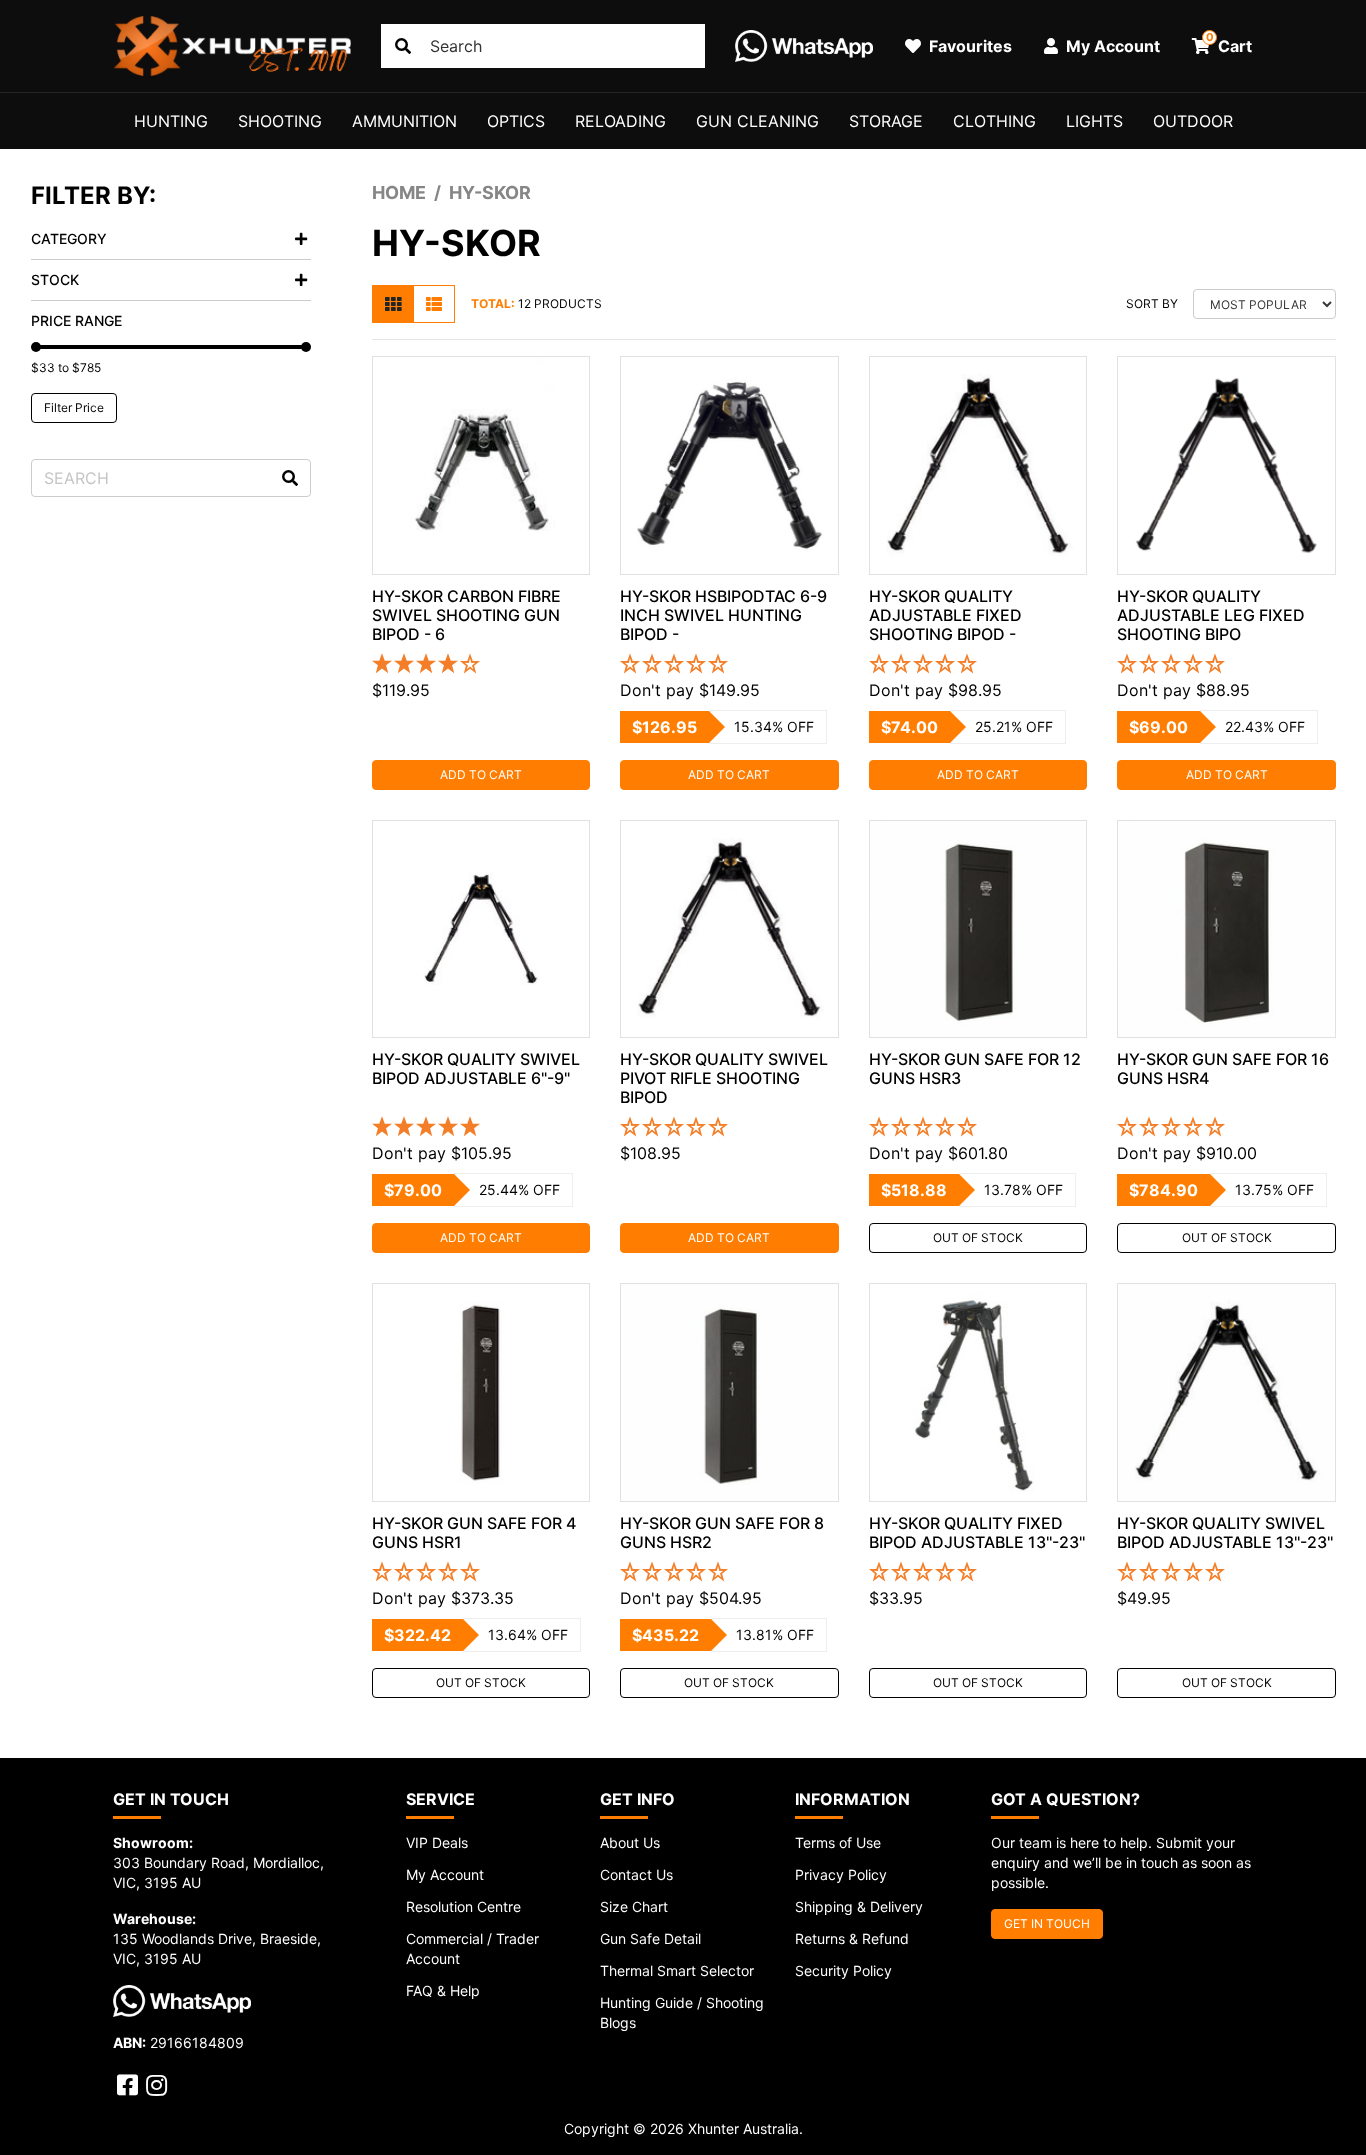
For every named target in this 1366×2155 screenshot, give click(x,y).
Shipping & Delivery (859, 1906)
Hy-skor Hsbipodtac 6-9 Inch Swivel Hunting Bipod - (723, 615)
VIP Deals (437, 1842)
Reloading (620, 121)
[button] (729, 665)
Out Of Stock (978, 1237)
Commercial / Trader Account (472, 1948)
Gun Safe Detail (650, 1938)
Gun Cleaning (757, 121)
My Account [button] (1111, 46)
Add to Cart (481, 774)
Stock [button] (55, 279)
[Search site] (403, 46)
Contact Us (636, 1874)
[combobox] (543, 46)
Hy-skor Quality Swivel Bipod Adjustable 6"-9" (476, 1068)
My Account (445, 1874)
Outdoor (1193, 121)
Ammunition (404, 121)
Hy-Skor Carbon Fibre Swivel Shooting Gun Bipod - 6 (466, 615)
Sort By (1152, 303)
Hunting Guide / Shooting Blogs (682, 2012)
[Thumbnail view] (393, 304)
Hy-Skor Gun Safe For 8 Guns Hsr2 (722, 1532)
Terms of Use (838, 1842)
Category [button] (69, 238)
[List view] (434, 304)
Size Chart (634, 1906)
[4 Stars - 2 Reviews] (481, 665)
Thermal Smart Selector (677, 1970)
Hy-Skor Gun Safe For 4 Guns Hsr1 (474, 1532)
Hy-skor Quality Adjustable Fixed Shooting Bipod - (945, 615)
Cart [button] (1229, 43)
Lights (1094, 121)
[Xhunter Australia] (232, 46)
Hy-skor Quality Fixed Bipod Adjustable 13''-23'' (977, 1532)
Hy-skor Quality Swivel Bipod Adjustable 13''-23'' (1225, 1532)
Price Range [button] (76, 320)
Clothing (994, 121)
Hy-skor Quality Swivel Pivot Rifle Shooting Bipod (724, 1078)
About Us (630, 1842)
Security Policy (843, 1970)
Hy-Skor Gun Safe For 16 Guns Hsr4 (1223, 1068)
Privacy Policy (841, 1874)
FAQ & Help (443, 1990)
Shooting (280, 121)
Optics (516, 121)
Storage (886, 121)
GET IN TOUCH (1047, 1923)
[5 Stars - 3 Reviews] (481, 1128)
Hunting (171, 121)
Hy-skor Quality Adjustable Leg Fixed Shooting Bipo (1211, 615)
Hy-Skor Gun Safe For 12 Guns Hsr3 (975, 1068)
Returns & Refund (852, 1938)
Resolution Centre (463, 1906)
